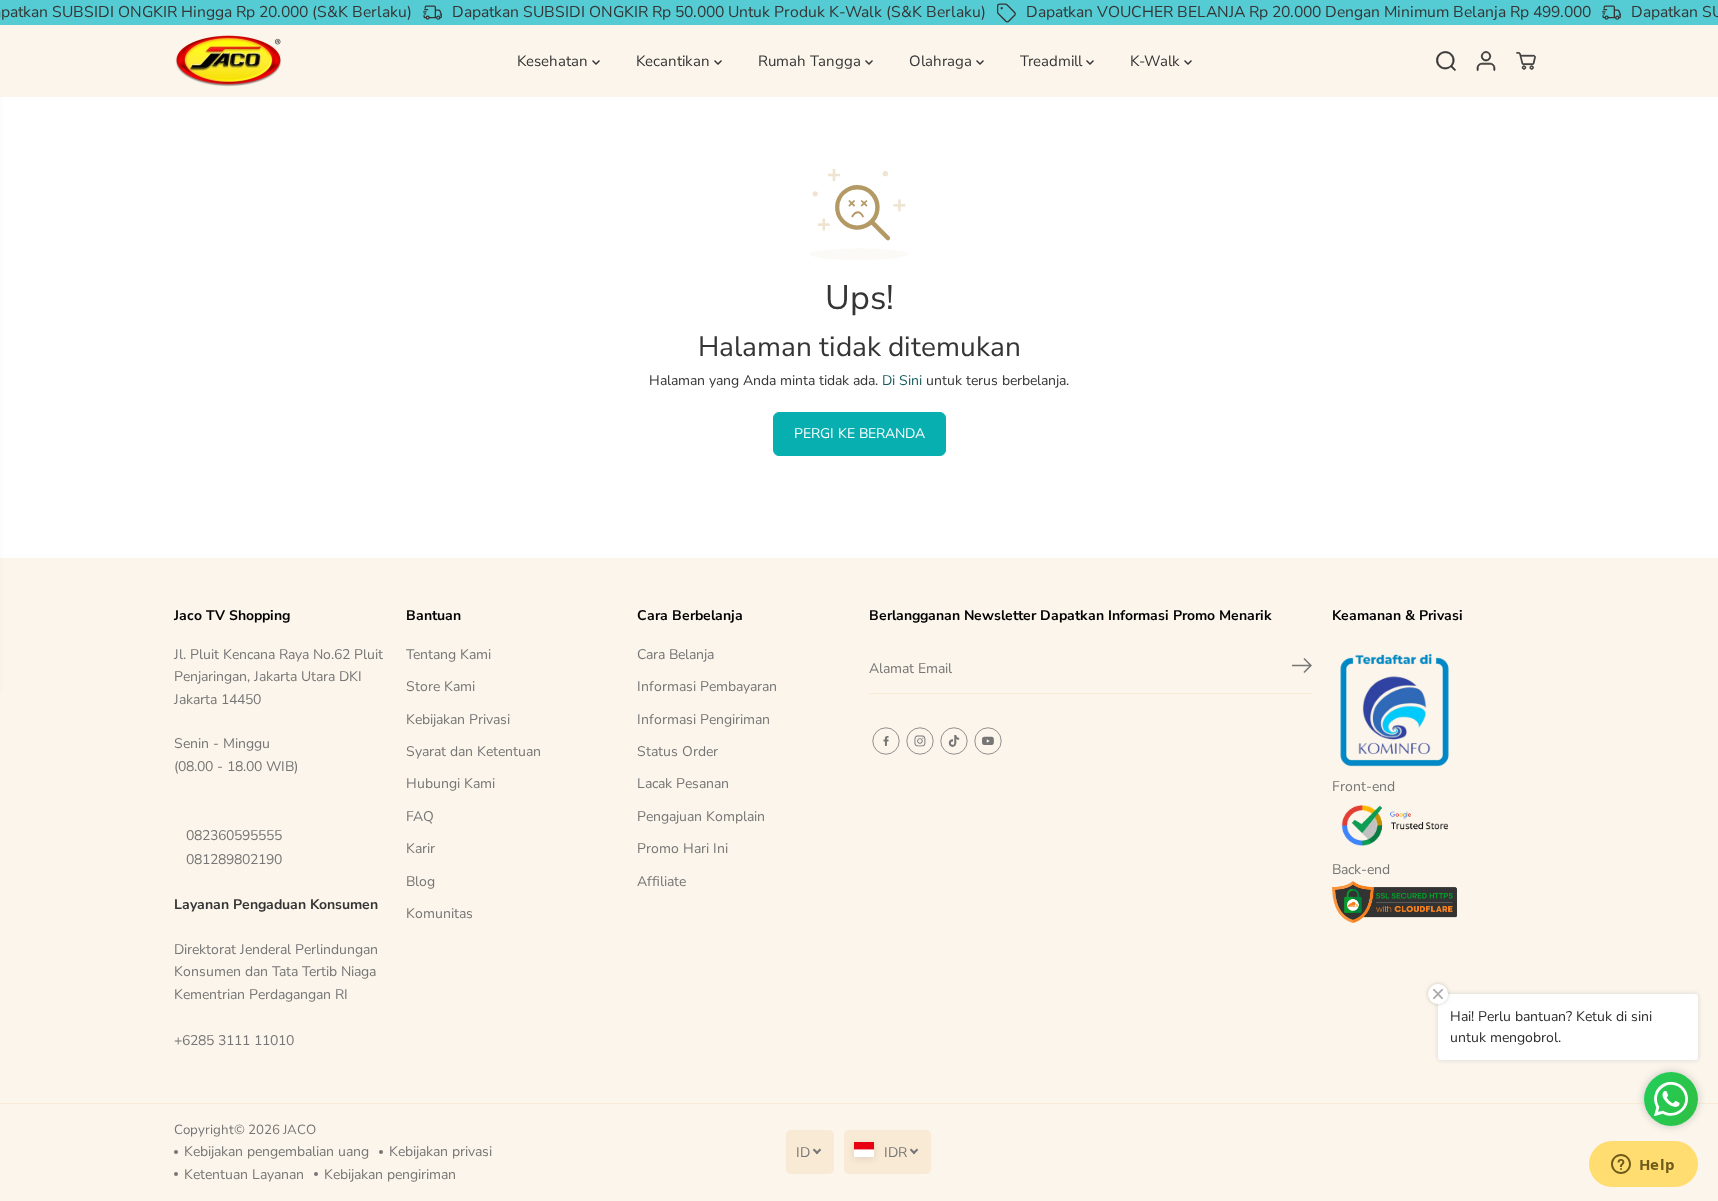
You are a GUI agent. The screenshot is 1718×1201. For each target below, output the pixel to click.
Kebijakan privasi (440, 1151)
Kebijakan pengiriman (390, 1174)
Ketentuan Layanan (244, 1174)
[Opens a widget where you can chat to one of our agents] (1643, 1166)
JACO (299, 1130)
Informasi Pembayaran (707, 686)
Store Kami (440, 686)
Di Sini (902, 380)
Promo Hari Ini (682, 848)
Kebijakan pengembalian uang (276, 1151)
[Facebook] (886, 741)
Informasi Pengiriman (703, 719)
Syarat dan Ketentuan (473, 751)
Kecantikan (675, 61)
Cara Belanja (675, 654)
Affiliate (661, 881)
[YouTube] (988, 741)
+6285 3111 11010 (234, 1040)
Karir (420, 848)
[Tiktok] (954, 741)
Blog (420, 881)
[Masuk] (1486, 61)
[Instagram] (920, 741)
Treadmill (1053, 61)
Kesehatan (554, 61)
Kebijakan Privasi (458, 719)
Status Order (677, 751)
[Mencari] (1446, 61)
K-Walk (1157, 61)
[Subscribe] (1302, 669)
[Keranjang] (1526, 61)
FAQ (420, 816)
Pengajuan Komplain (701, 816)
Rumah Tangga (811, 61)
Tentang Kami (448, 654)
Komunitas (439, 913)
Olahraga (942, 61)
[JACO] (229, 61)
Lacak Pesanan (683, 783)
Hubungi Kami (450, 783)
